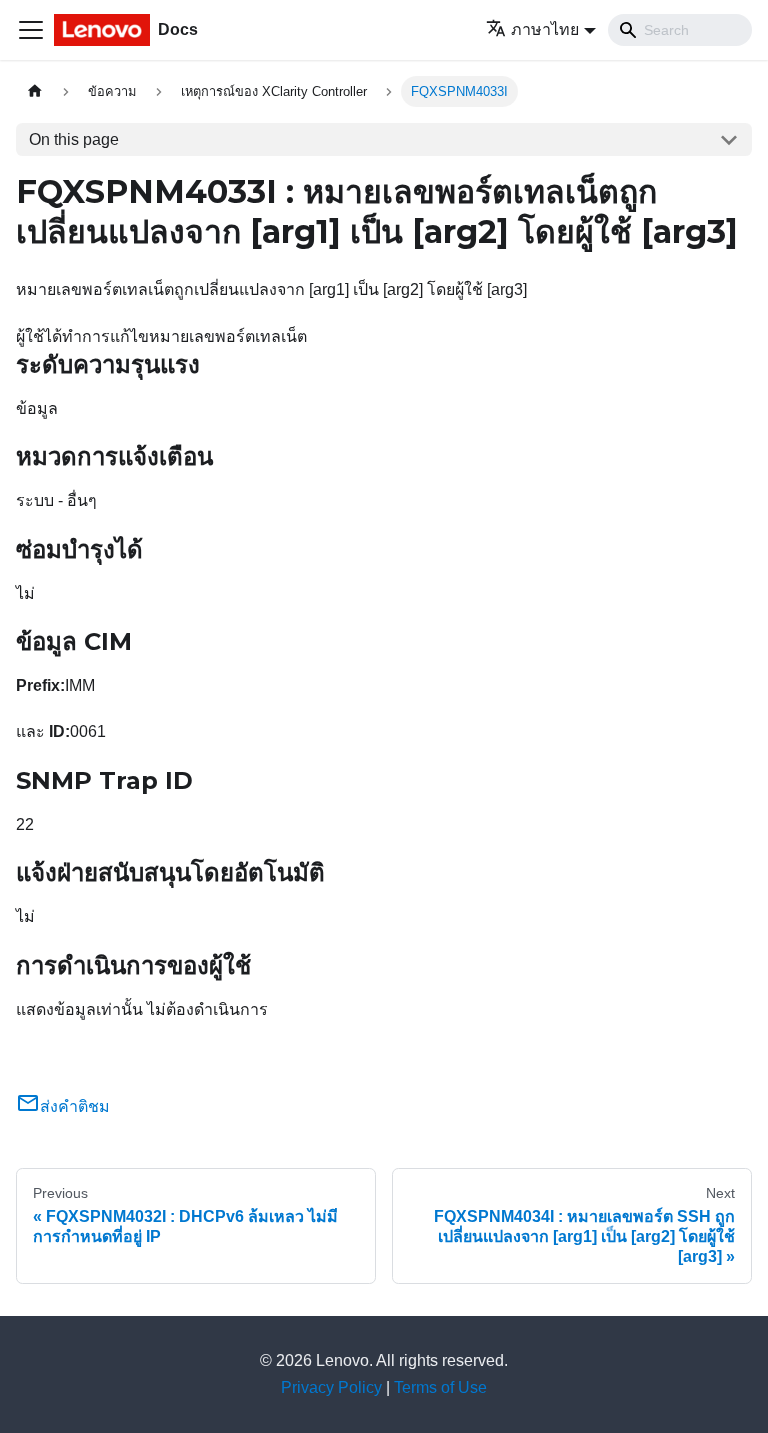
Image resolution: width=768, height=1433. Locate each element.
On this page (74, 139)
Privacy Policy (331, 1387)
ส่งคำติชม (75, 1106)
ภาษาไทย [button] (545, 29)
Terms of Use (440, 1387)
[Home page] (35, 91)
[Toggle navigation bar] (31, 30)
